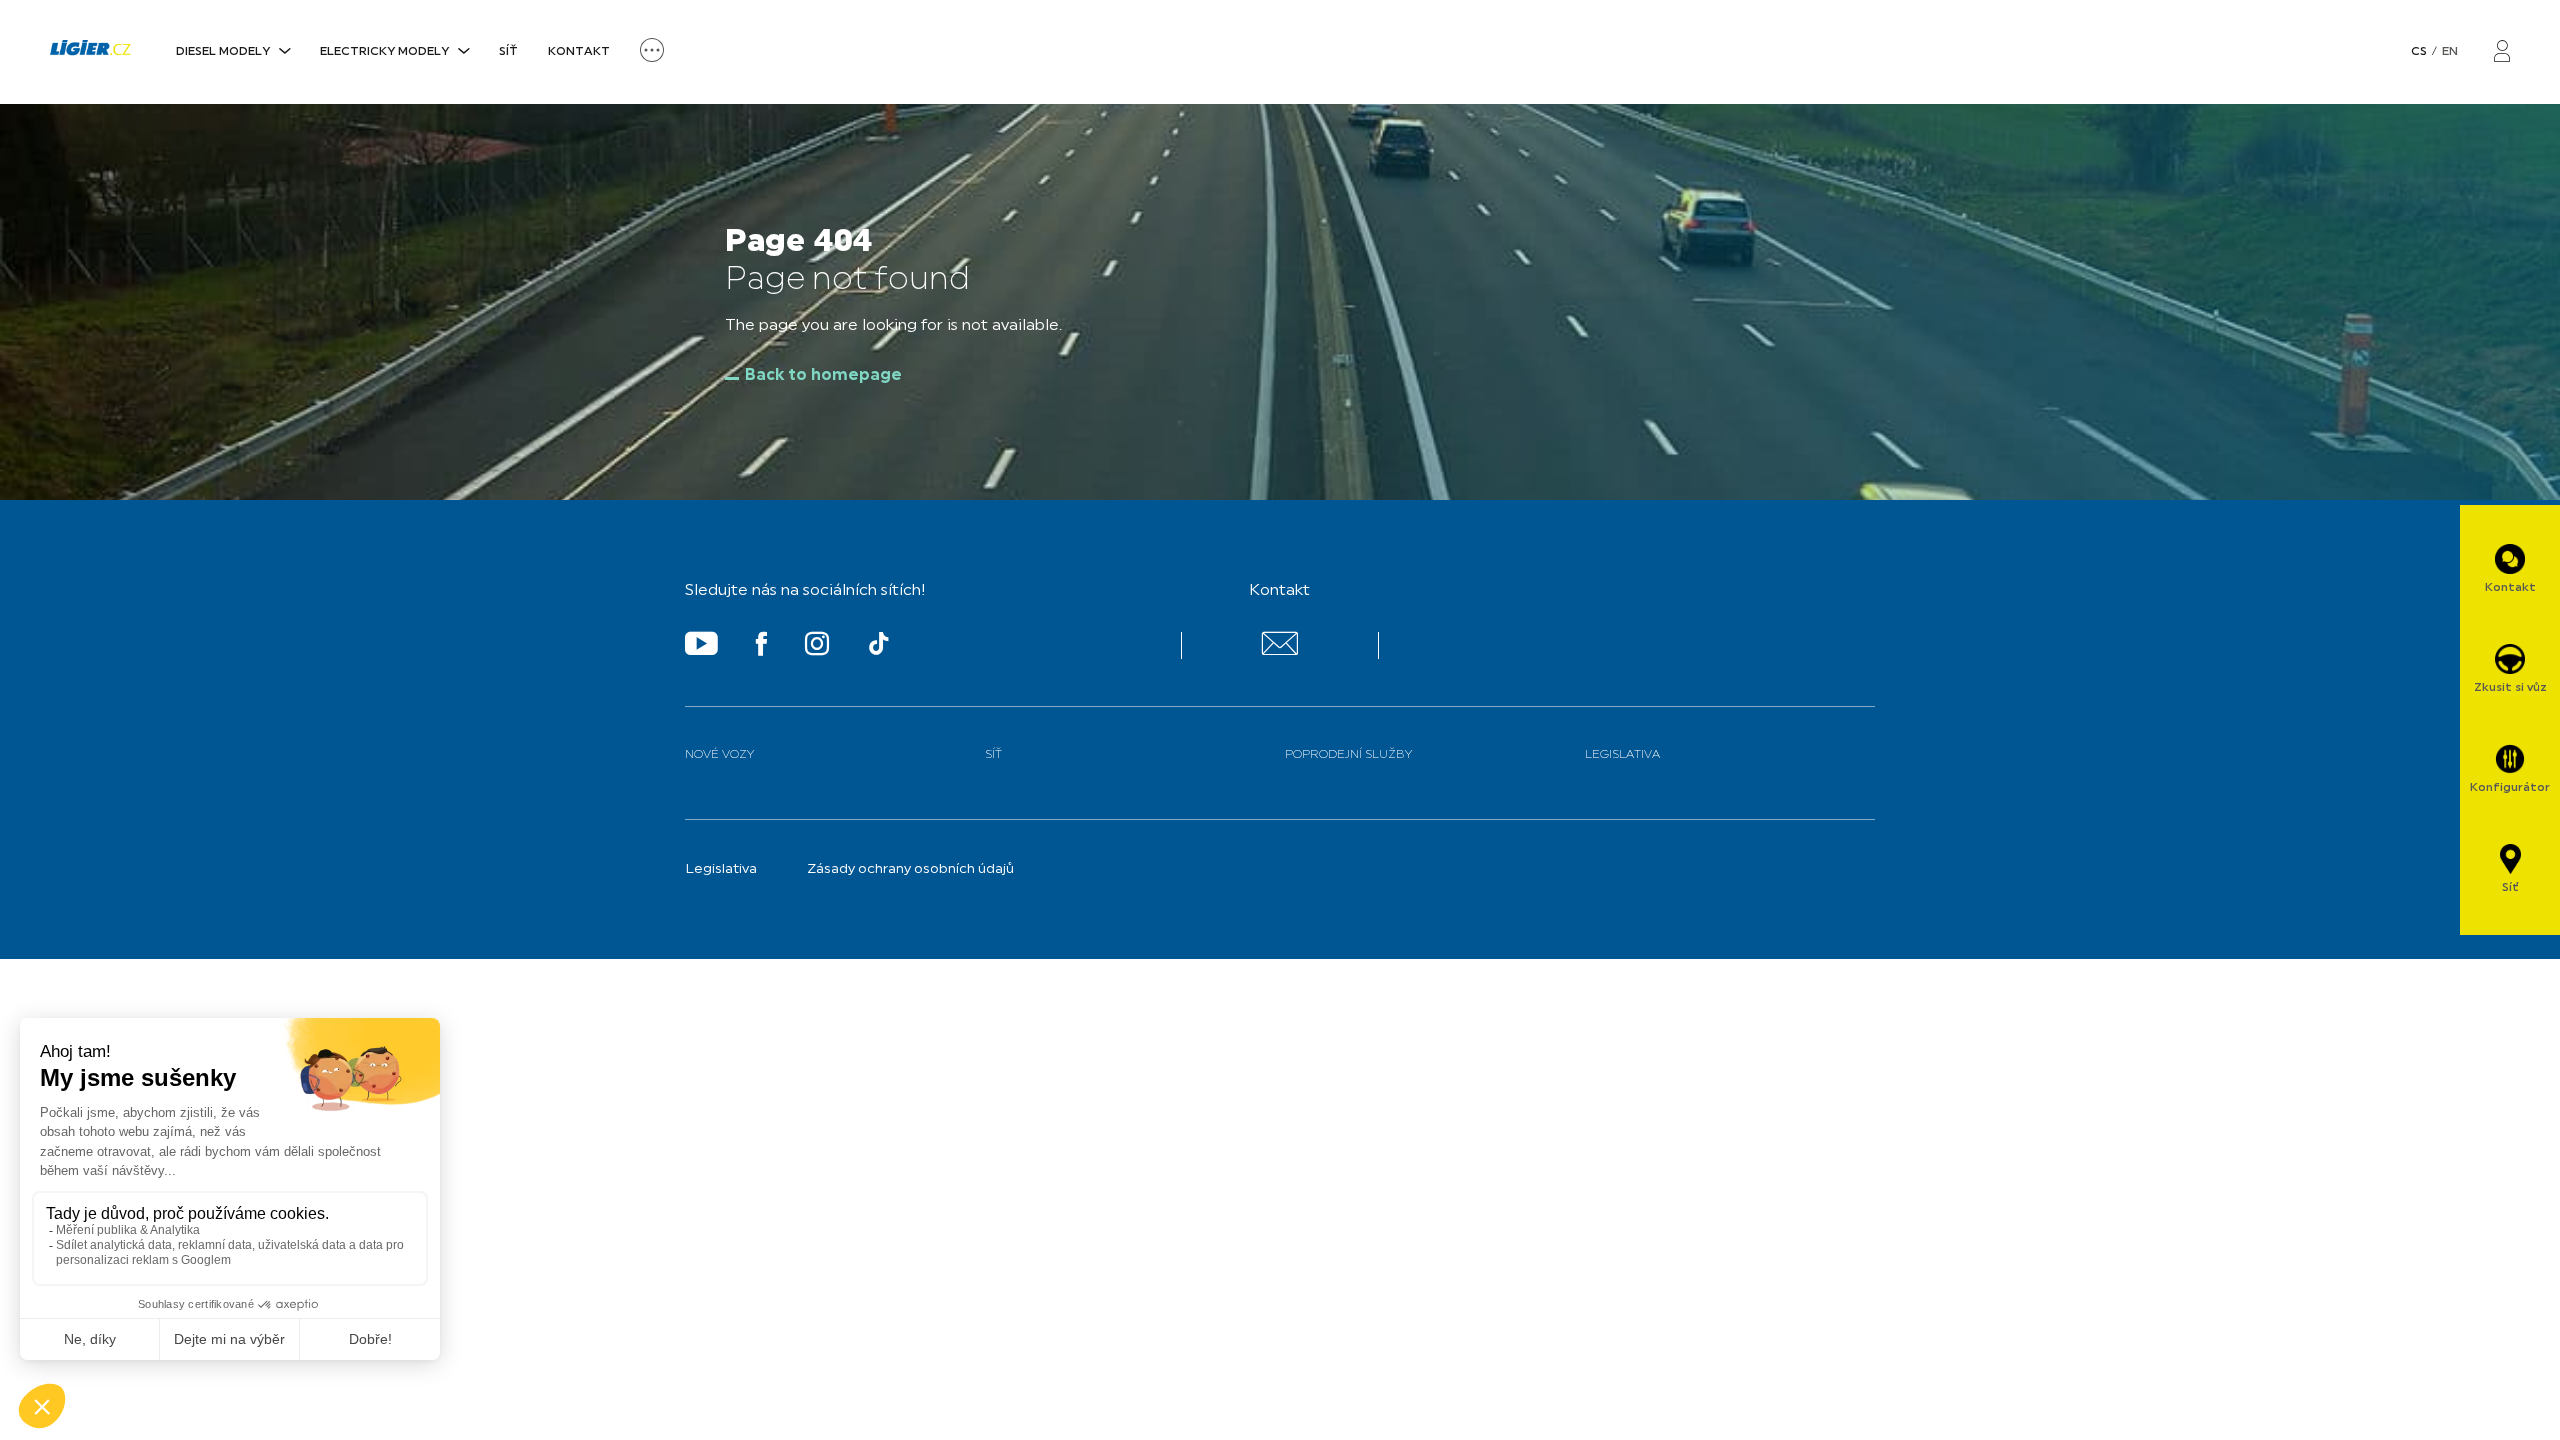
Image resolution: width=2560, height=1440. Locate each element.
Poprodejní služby (1348, 755)
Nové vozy (719, 755)
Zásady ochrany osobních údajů (910, 869)
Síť (508, 52)
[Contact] (1279, 651)
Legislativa (1622, 755)
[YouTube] (701, 648)
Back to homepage (823, 376)
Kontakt (579, 52)
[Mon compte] (2502, 52)
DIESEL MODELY (223, 52)
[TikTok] (879, 648)
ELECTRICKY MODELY (384, 52)
